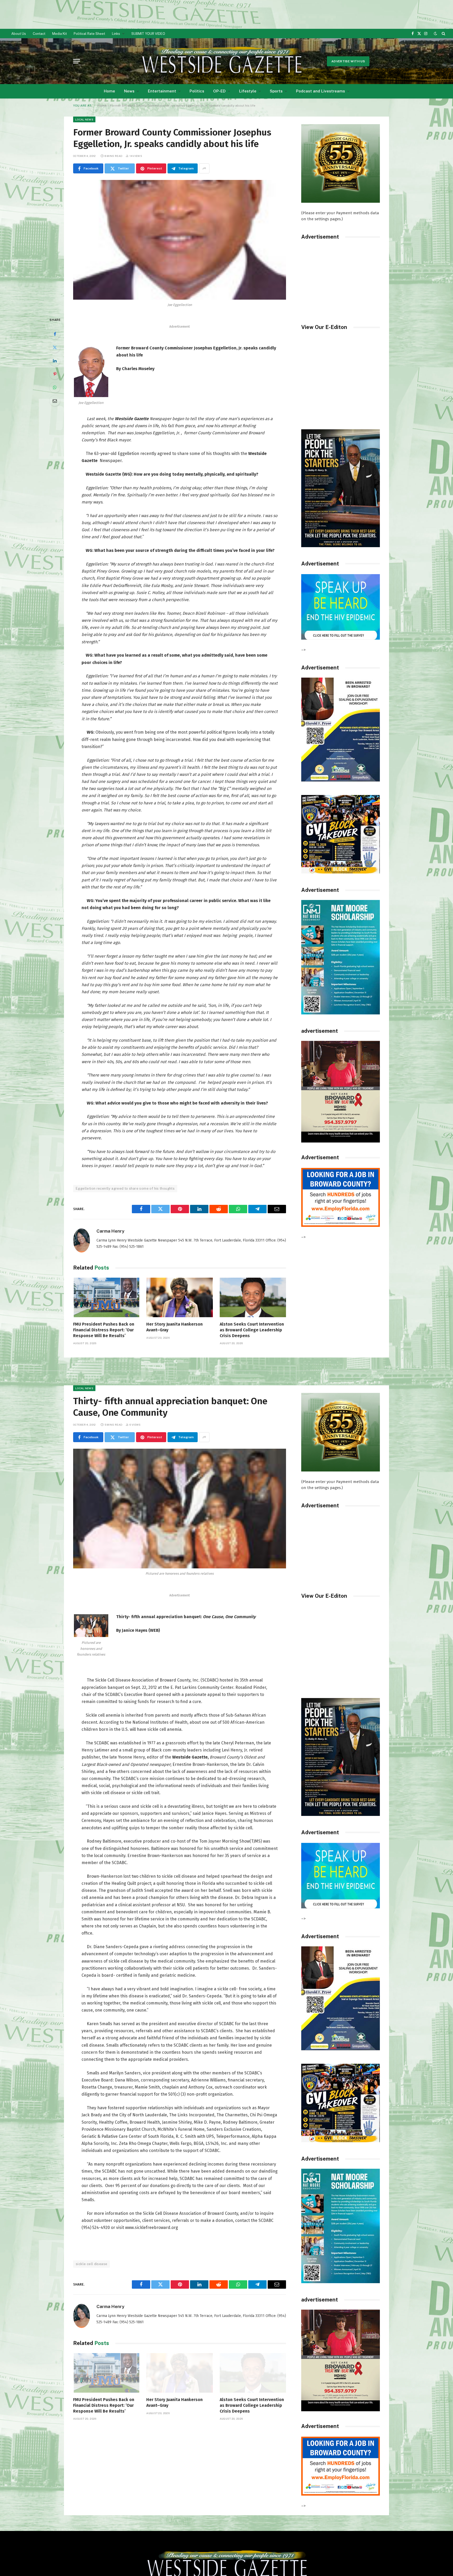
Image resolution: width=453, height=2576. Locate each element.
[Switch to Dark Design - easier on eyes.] (435, 34)
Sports (276, 91)
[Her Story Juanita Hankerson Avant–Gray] (179, 1297)
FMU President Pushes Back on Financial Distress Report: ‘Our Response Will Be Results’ (104, 1330)
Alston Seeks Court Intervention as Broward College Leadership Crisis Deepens (252, 1330)
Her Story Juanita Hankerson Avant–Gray (174, 1327)
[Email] (55, 401)
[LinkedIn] (55, 361)
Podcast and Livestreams (320, 91)
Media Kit (60, 34)
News (129, 91)
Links (116, 34)
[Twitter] (55, 347)
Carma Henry (110, 1231)
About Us (19, 34)
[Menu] (77, 61)
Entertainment (162, 91)
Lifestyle (248, 91)
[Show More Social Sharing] (204, 168)
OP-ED (219, 91)
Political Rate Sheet (89, 34)
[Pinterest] (55, 374)
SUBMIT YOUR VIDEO (148, 34)
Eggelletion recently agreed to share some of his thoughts (125, 1188)
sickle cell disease (91, 2264)
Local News (84, 119)
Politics (197, 91)
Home (109, 91)
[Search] (443, 34)
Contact (39, 34)
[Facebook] (55, 334)
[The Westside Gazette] (221, 61)
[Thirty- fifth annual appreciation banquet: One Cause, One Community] (180, 1509)
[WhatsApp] (55, 387)
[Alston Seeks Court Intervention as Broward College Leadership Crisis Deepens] (253, 1297)
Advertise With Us (348, 61)
